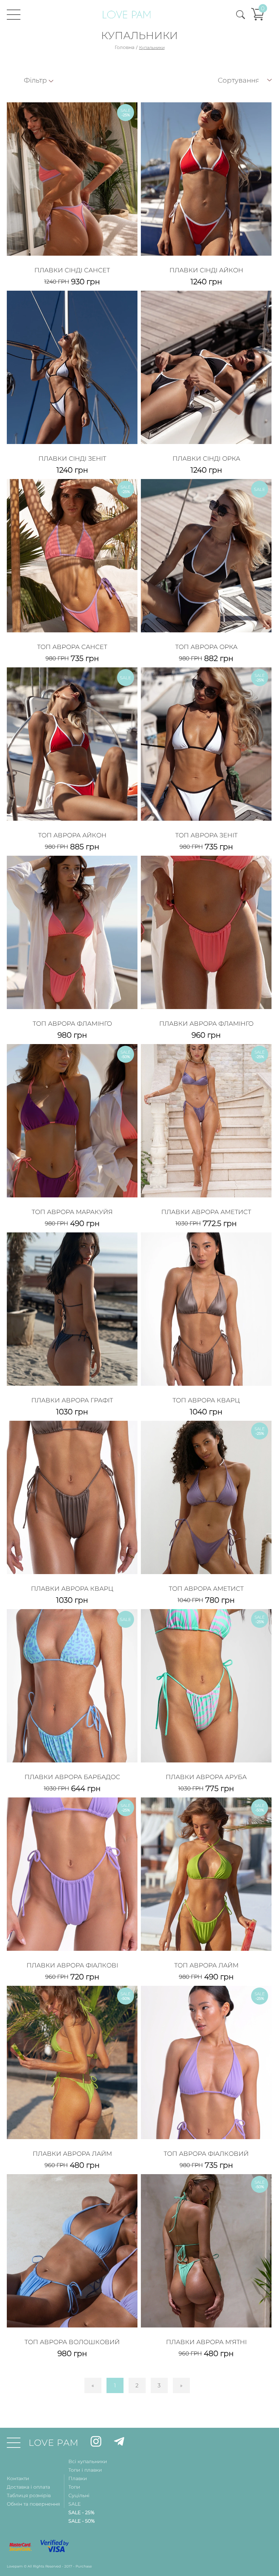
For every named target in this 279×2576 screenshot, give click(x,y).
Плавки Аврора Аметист (206, 1212)
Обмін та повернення (33, 2504)
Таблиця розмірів (29, 2495)
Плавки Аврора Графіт (72, 1400)
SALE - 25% (81, 2512)
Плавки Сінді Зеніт (72, 459)
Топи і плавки (85, 2470)
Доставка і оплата (28, 2487)
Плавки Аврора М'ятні (206, 2342)
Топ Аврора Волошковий (72, 2342)
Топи (74, 2487)
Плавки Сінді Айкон (206, 270)
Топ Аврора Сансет (72, 647)
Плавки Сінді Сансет (72, 270)
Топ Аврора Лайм (206, 1965)
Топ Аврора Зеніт (206, 835)
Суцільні (79, 2495)
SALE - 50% (81, 2521)
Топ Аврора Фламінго (72, 1024)
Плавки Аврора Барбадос (72, 1777)
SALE (75, 2504)
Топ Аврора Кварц (206, 1400)
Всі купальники (88, 2461)
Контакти (18, 2478)
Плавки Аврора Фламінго (206, 1024)
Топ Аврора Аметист (206, 1589)
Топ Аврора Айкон (72, 835)
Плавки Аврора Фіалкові (72, 1965)
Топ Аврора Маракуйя (72, 1212)
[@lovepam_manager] (119, 2443)
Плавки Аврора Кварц (72, 1589)
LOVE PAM (54, 2443)
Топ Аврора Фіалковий (206, 2154)
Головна (125, 47)
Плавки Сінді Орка (206, 459)
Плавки (78, 2478)
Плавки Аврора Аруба (206, 1777)
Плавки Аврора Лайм (72, 2154)
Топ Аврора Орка (206, 647)
